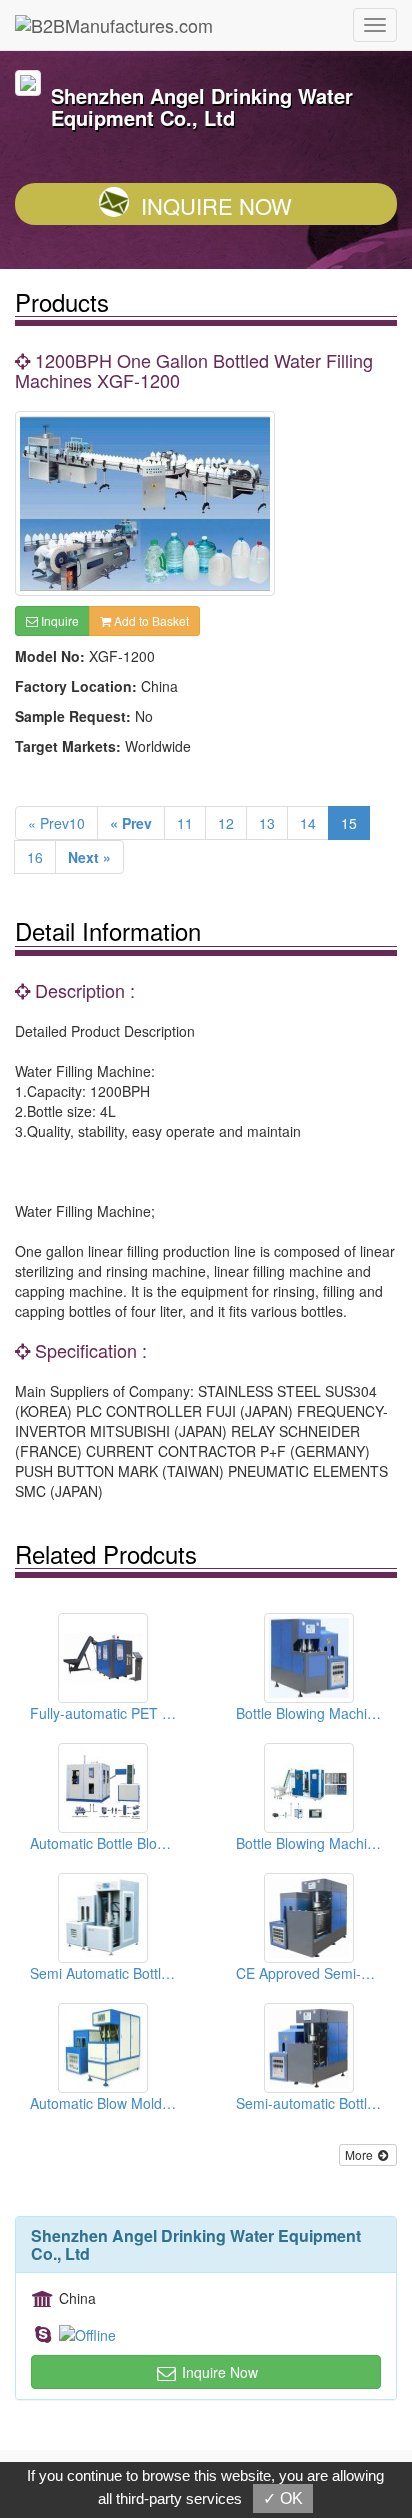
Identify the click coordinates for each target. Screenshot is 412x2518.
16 (35, 857)
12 (226, 823)
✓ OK (283, 2498)
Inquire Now (216, 205)
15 (349, 823)
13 (267, 823)
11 (185, 823)
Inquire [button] (58, 620)
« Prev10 (56, 823)
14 (308, 823)
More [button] (360, 2154)
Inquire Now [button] (218, 2372)
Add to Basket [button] (150, 620)
